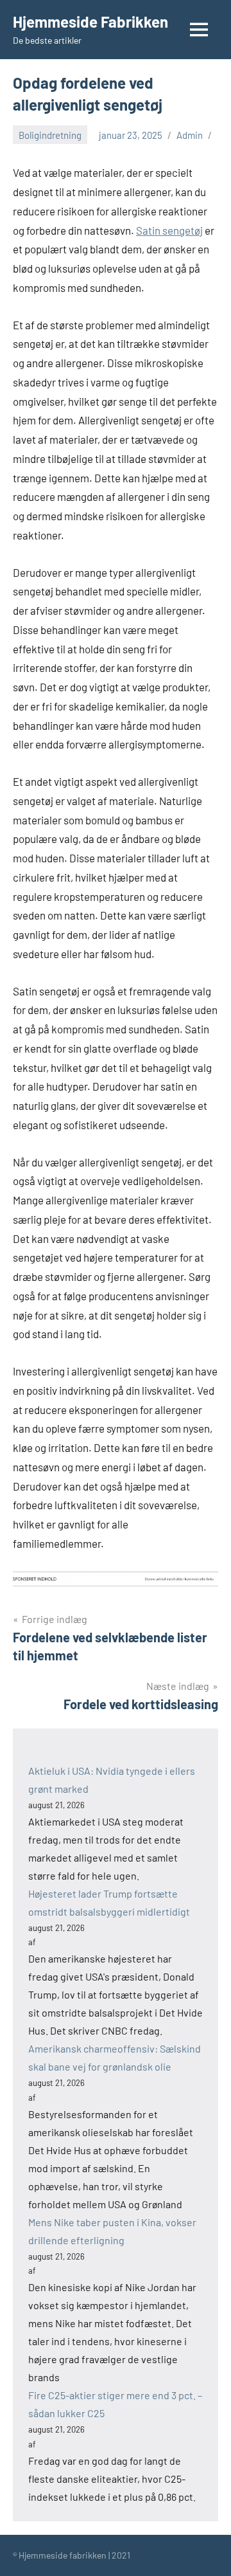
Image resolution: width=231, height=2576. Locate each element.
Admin (190, 135)
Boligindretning (50, 135)
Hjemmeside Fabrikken (90, 22)
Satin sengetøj (169, 230)
